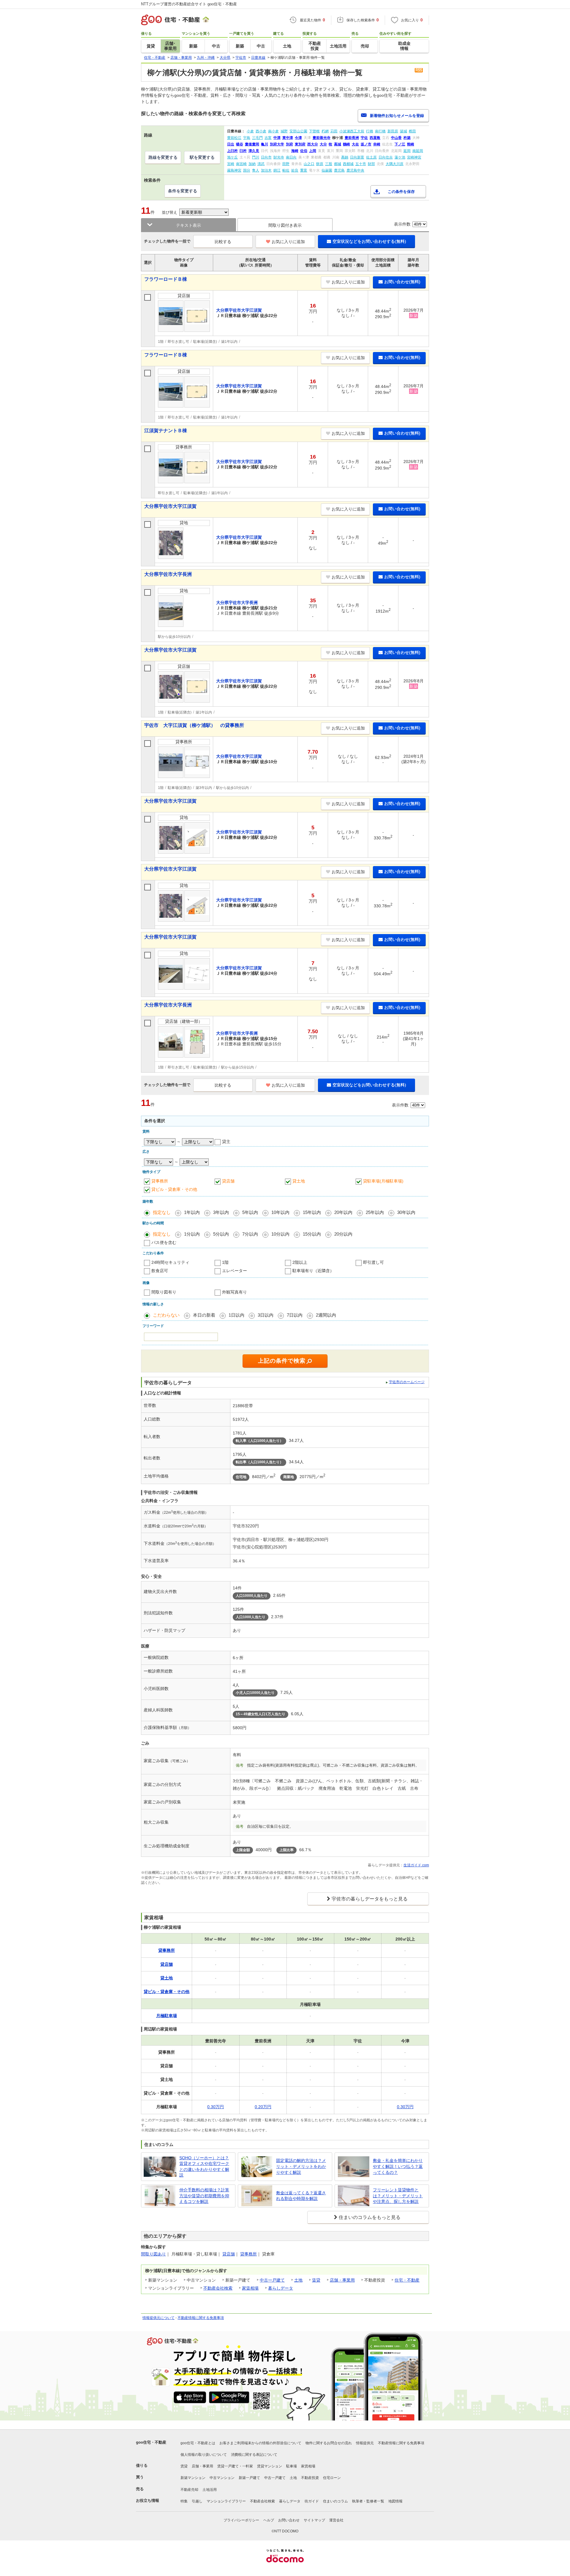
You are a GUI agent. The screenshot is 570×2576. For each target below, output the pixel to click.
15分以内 (312, 1234)
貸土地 (299, 1181)
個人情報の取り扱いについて (204, 2455)
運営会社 (336, 2520)
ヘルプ (269, 2520)
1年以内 (192, 1212)
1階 (225, 1262)
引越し (197, 2501)
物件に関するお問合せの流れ (329, 2443)
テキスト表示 (189, 225)
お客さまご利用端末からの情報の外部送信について (260, 2443)
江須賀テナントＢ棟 (166, 431)
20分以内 (343, 1234)
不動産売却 (189, 2490)
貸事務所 (160, 1181)
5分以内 (221, 1234)
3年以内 (221, 1212)
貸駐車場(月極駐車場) (383, 1181)
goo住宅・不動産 (151, 2442)
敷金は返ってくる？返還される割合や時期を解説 (301, 2196)
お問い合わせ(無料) (402, 282)
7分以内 (250, 1234)
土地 (298, 2280)
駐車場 (292, 2466)
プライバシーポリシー (241, 2520)
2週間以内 (326, 1315)
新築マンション (193, 2478)
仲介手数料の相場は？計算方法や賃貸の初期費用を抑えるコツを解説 (204, 2196)
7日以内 (295, 1315)
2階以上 (300, 1262)
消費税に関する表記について (254, 2455)
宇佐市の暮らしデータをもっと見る (370, 1899)
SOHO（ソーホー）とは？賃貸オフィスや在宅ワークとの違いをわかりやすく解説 (204, 2167)
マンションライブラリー (226, 2501)
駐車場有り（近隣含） (313, 1271)
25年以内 (375, 1212)
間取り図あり (153, 2254)
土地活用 (210, 2490)
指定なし (162, 1212)
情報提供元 (365, 2443)
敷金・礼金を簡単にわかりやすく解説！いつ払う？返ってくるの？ (398, 2166)
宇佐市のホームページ (407, 1382)
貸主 (226, 1142)
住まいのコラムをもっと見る (370, 2217)
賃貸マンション (270, 2466)
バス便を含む (164, 1242)
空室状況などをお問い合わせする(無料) (369, 241)
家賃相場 (250, 2288)
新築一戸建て (249, 2478)
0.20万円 (263, 2107)
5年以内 (250, 1212)
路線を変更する (163, 157)
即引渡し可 (373, 1262)
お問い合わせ (289, 2520)
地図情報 (395, 2501)
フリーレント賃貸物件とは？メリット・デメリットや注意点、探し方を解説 (398, 2196)
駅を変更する (202, 157)
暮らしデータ (281, 2288)
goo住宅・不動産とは (198, 2443)
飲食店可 (160, 1271)
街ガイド (312, 2501)
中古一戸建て (272, 2280)
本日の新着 (204, 1315)
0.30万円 (216, 2107)
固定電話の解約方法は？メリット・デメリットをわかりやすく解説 (301, 2166)
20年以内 (343, 1212)
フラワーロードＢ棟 (166, 279)
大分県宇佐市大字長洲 (168, 574)
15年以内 (312, 1212)
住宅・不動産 (407, 2280)
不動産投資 (310, 2478)
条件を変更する (183, 191)
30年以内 (406, 1212)
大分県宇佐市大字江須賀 (170, 506)
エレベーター (235, 1271)
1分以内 (192, 1234)
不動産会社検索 (218, 2288)
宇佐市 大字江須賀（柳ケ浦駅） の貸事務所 (194, 725)
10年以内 (280, 1212)
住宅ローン (332, 2478)
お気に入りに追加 (288, 242)
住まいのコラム (335, 2501)
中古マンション (222, 2478)
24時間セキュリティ (170, 1262)
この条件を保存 (401, 192)
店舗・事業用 (342, 2280)
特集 (184, 2501)
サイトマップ (314, 2520)
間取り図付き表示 (285, 225)
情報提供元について (159, 2318)
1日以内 (236, 1315)
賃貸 (316, 2280)
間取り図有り (164, 1292)
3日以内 (266, 1315)
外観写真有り (235, 1292)
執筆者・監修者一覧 (368, 2501)
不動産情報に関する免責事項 (201, 2318)
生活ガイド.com (416, 1865)
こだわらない (166, 1315)
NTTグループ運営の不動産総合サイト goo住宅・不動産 (189, 4)
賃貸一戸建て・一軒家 (235, 2466)
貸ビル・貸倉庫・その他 (174, 1189)
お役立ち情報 (148, 2500)
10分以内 (280, 1234)
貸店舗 (228, 1181)
